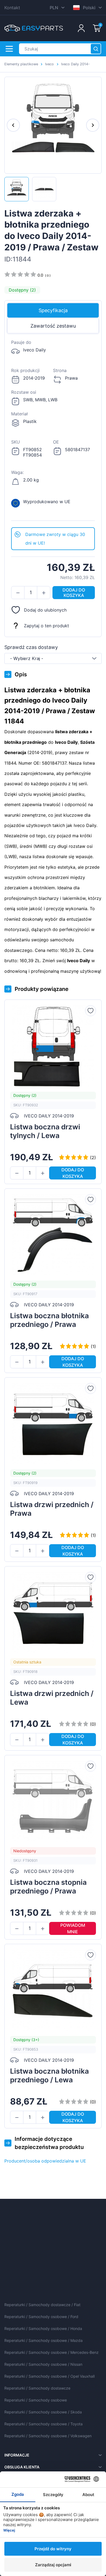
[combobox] (53, 658)
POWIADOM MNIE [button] (73, 1928)
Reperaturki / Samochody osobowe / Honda (43, 2328)
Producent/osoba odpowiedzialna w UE (45, 2161)
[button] (18, 593)
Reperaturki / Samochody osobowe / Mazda (43, 2340)
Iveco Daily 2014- (75, 64)
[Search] (96, 49)
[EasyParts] (34, 28)
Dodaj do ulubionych (45, 610)
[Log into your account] (81, 28)
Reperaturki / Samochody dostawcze (37, 2388)
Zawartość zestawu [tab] (53, 326)
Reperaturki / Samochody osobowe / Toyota (43, 2424)
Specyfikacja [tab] (53, 310)
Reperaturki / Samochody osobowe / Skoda (43, 2412)
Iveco (49, 64)
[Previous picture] (13, 125)
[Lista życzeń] (91, 1011)
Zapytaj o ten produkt (46, 626)
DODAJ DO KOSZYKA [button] (74, 593)
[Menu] (9, 49)
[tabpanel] (53, 431)
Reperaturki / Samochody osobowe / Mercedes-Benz (52, 2352)
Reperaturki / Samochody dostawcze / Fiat (42, 2305)
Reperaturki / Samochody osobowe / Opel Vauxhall (49, 2376)
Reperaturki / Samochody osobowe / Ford (41, 2317)
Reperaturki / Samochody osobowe (36, 2400)
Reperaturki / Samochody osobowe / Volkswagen (48, 2436)
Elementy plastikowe (21, 64)
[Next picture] (93, 125)
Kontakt (12, 8)
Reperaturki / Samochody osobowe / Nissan (43, 2364)
